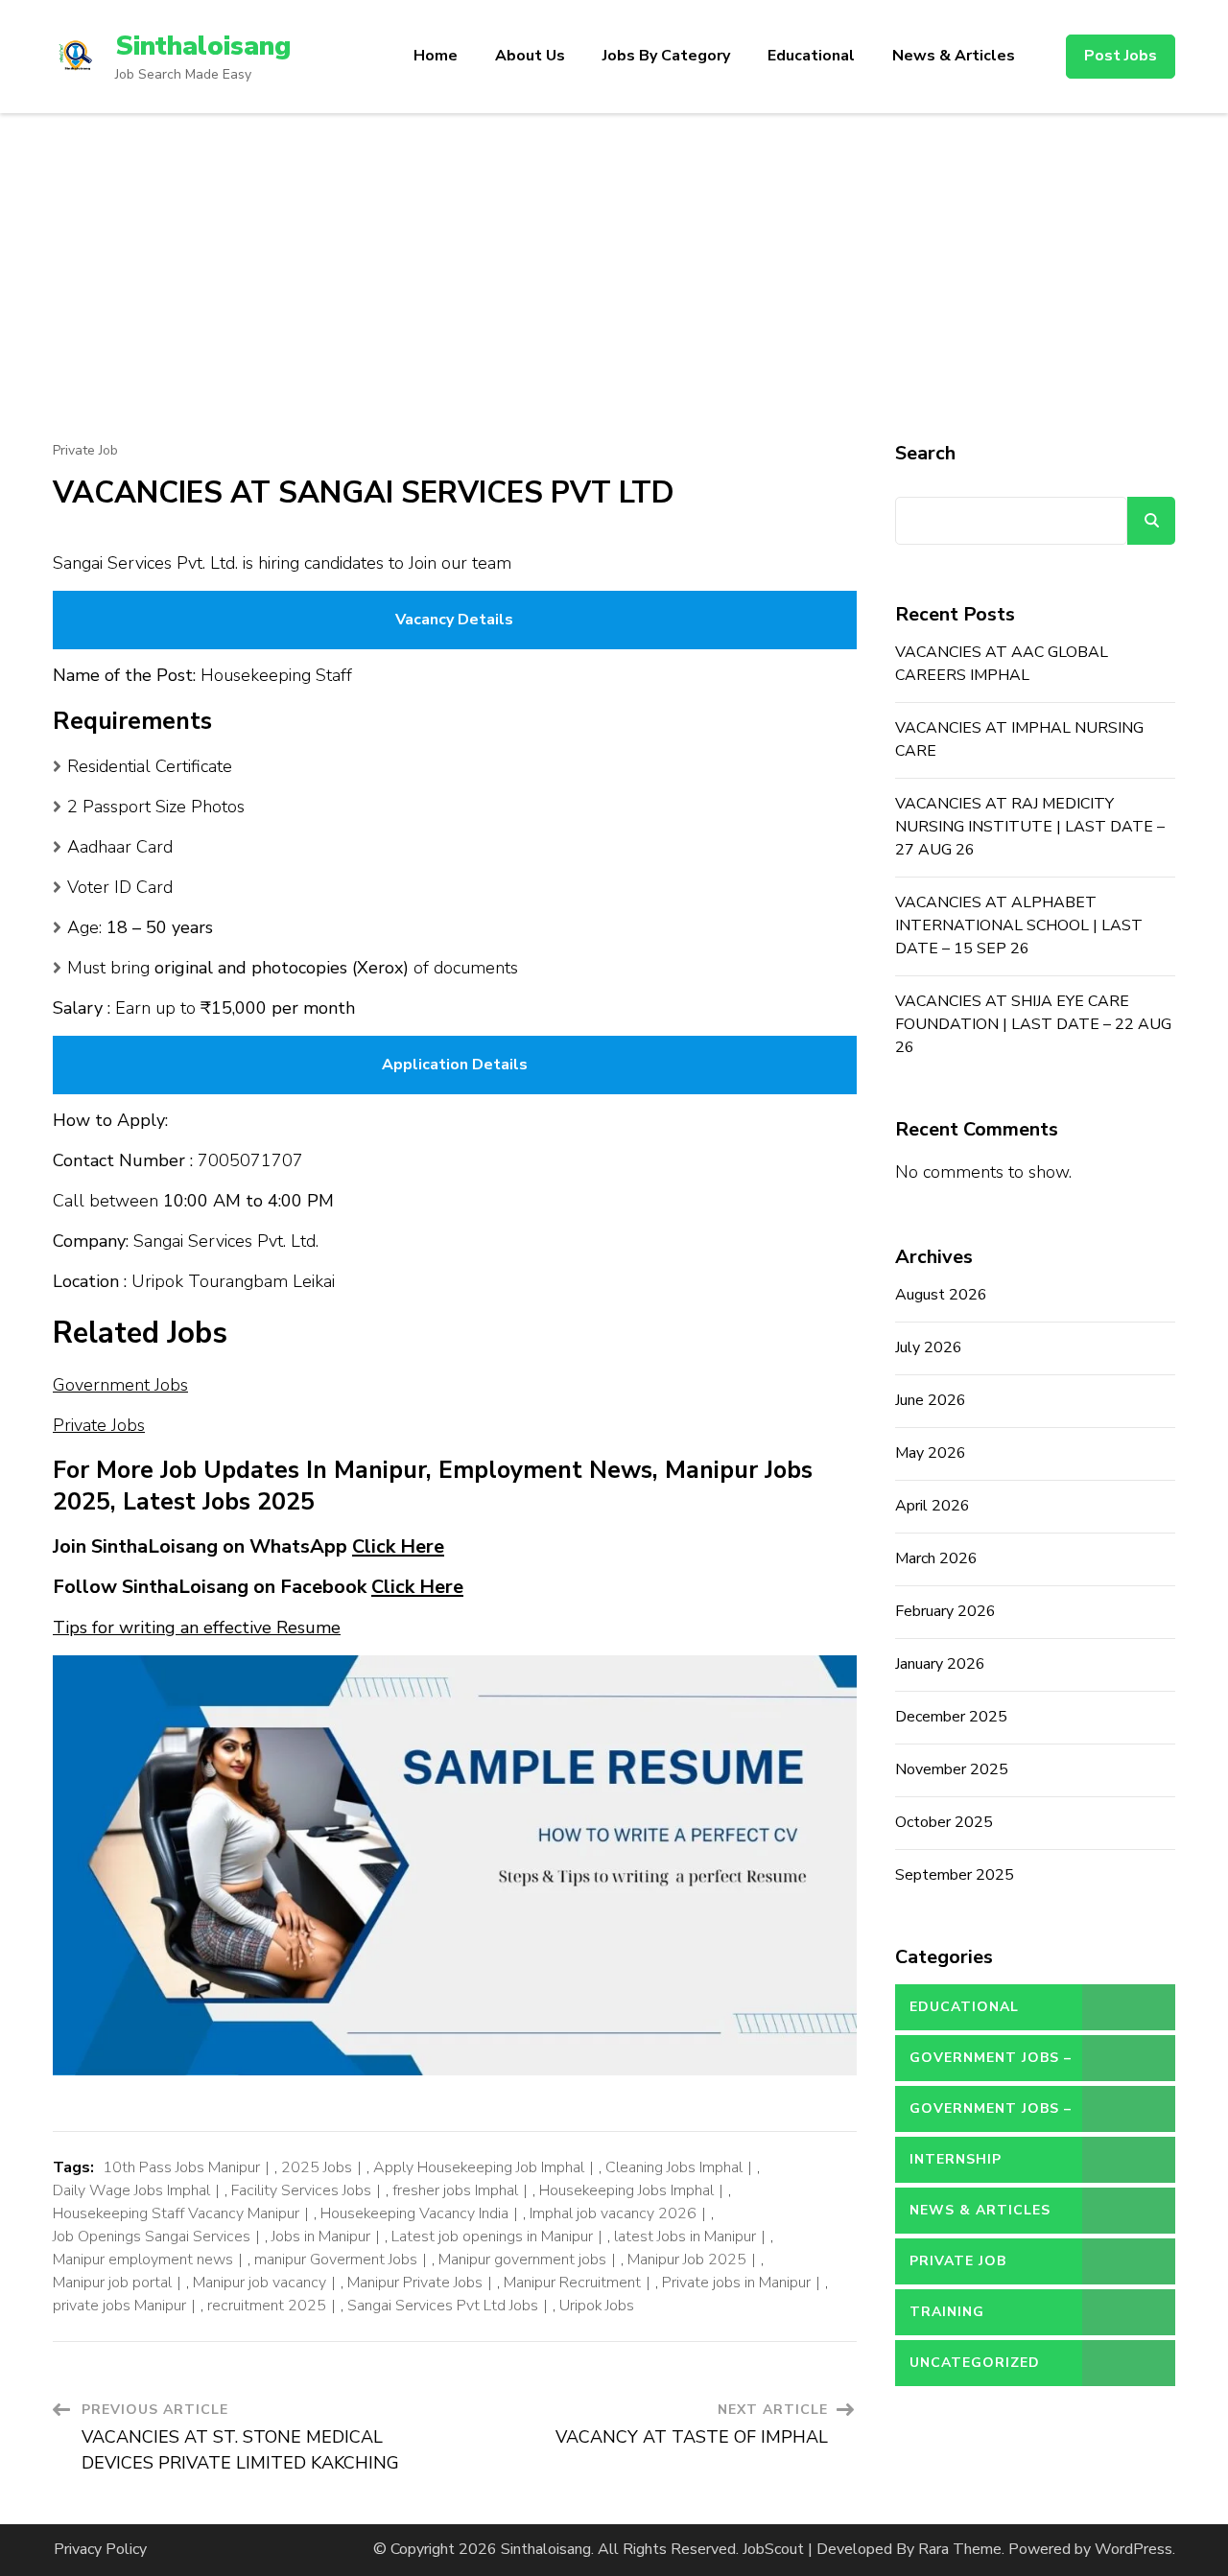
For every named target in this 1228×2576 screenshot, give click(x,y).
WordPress (1134, 2549)
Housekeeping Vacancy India (414, 2213)
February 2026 (945, 1611)
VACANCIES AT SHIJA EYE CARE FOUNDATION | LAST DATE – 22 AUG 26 (1033, 1024)
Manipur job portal (112, 2283)
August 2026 (941, 1295)
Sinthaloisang (203, 46)
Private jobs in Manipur (736, 2283)
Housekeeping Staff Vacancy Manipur (176, 2213)
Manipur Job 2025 (687, 2260)
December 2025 (951, 1717)
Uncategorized (975, 2363)
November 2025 (952, 1769)
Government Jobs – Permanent (991, 2116)
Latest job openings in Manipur (492, 2236)
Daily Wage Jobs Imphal (131, 2190)
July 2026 (929, 1347)
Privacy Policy (100, 2549)
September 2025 (955, 1875)
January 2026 (940, 1664)
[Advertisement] (614, 257)
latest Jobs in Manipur (685, 2236)
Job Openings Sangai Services (152, 2236)
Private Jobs (99, 1425)
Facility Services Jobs (301, 2190)
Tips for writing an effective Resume (197, 1628)
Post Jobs (1121, 56)
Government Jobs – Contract (991, 2065)
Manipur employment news (143, 2260)
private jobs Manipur (119, 2306)
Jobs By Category (666, 56)
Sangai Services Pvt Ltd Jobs (443, 2306)
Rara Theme (960, 2549)
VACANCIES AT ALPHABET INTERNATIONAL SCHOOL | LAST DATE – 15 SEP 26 (1019, 925)
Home (436, 56)
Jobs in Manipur (321, 2236)
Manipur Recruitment (572, 2283)
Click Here (398, 1546)
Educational (811, 56)
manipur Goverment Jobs (336, 2260)
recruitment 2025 (267, 2306)
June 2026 (931, 1400)
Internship (956, 2159)
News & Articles (954, 56)
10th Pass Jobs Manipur (181, 2167)
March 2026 (936, 1558)
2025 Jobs (317, 2167)
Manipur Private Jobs (415, 2283)
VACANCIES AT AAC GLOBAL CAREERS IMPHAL (1002, 664)
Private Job (85, 451)
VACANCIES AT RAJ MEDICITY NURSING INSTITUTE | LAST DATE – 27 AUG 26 (1030, 827)
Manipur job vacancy (260, 2283)
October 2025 (944, 1822)
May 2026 (931, 1453)
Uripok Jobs (597, 2306)
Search (925, 453)
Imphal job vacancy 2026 (613, 2213)
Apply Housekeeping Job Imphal (479, 2167)
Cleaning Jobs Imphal (674, 2167)
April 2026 (933, 1506)
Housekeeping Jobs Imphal (626, 2190)
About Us (530, 56)
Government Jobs (120, 1385)
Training (947, 2312)
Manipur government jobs (522, 2260)
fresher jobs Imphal (455, 2190)
